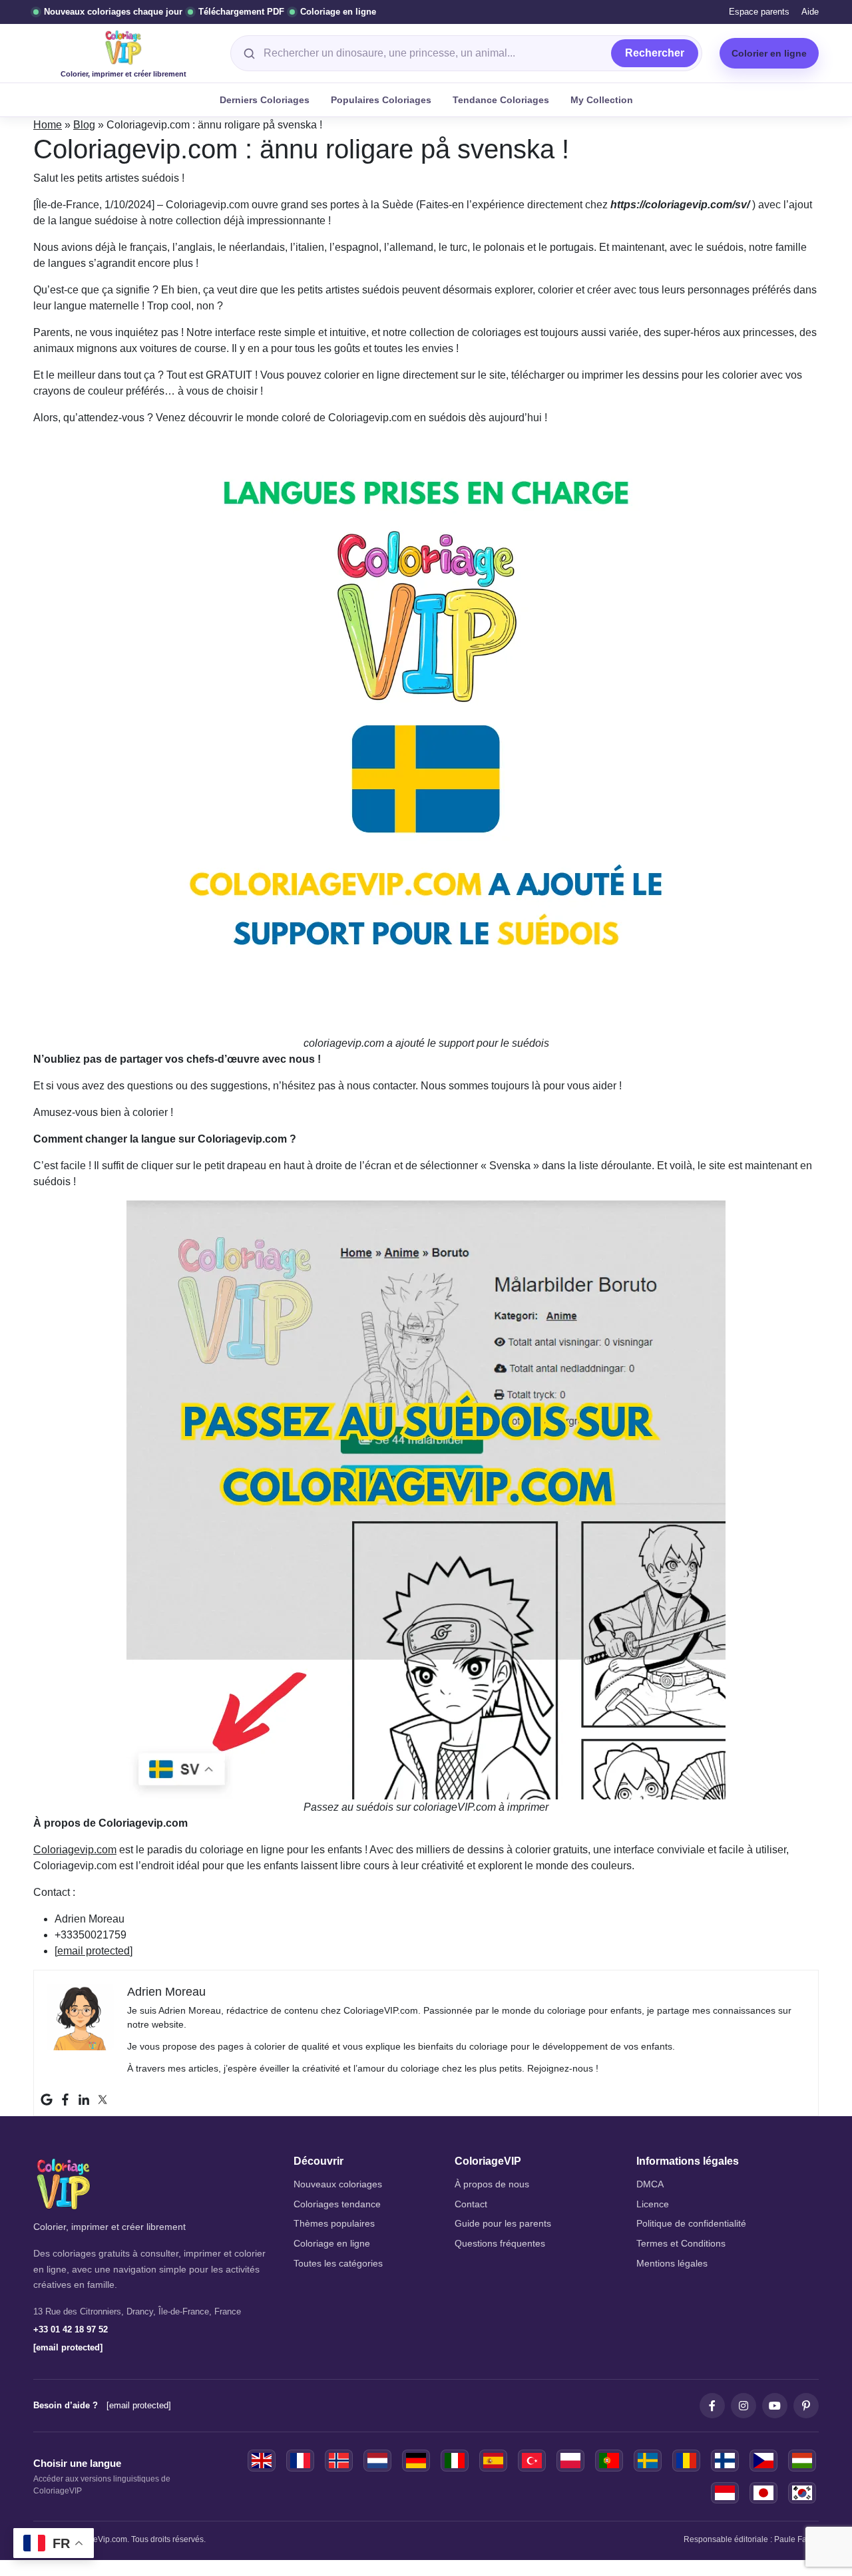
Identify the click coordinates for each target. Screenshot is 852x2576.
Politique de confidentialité (691, 2224)
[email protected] (94, 1951)
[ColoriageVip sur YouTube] (775, 2406)
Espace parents (759, 12)
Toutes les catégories (338, 2264)
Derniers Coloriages (265, 100)
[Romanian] (686, 2461)
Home (48, 125)
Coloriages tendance (337, 2204)
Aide (810, 12)
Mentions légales (672, 2264)
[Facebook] (65, 2100)
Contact (471, 2204)
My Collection (602, 100)
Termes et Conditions (681, 2244)
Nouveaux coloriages (338, 2184)
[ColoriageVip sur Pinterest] (806, 2406)
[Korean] (802, 2493)
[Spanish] (493, 2461)
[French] (300, 2461)
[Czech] (763, 2461)
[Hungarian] (802, 2461)
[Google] (47, 2100)
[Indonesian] (725, 2493)
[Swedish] (648, 2461)
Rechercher (655, 53)
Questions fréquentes (500, 2244)
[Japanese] (763, 2493)
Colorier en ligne (769, 53)
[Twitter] (103, 2100)
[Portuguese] (609, 2461)
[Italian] (455, 2461)
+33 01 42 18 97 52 (71, 2329)
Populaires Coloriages (381, 100)
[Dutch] (377, 2461)
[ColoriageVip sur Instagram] (744, 2406)
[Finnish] (725, 2461)
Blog (84, 125)
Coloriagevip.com (75, 1850)
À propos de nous (492, 2184)
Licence (653, 2204)
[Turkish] (532, 2461)
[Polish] (570, 2461)
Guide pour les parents (503, 2224)
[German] (416, 2461)
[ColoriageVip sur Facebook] (712, 2406)
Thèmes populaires (334, 2224)
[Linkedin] (84, 2100)
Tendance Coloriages (501, 100)
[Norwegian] (339, 2461)
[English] (262, 2461)
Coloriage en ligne (332, 2244)
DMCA (650, 2184)
